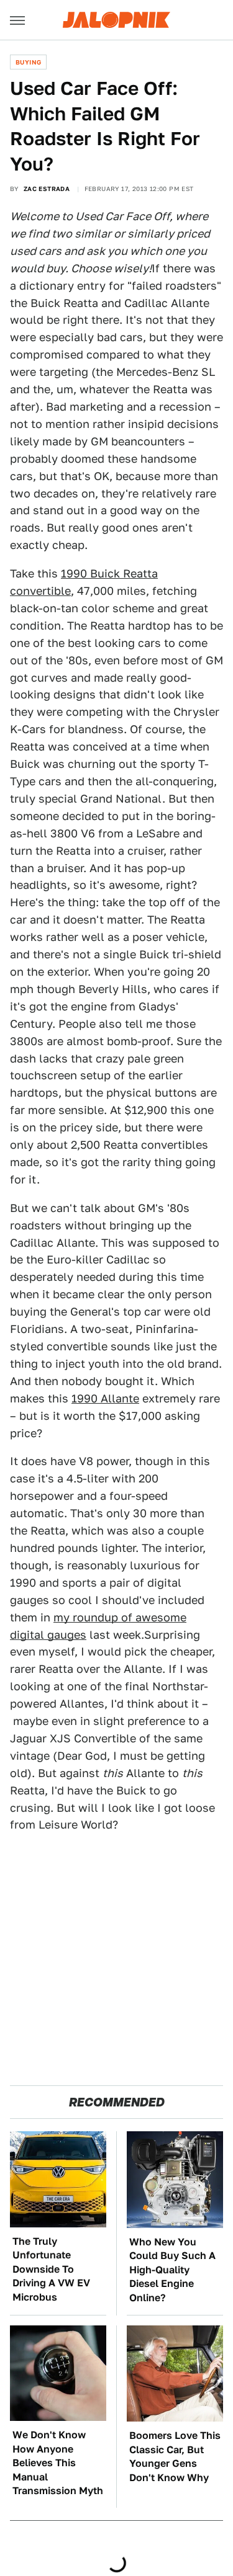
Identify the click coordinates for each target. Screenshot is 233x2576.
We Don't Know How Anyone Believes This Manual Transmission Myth (58, 2463)
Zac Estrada (47, 189)
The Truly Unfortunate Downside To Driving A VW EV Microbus (51, 2269)
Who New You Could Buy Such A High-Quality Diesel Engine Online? (172, 2270)
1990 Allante (105, 1398)
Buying (28, 62)
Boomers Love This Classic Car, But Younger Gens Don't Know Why (175, 2456)
